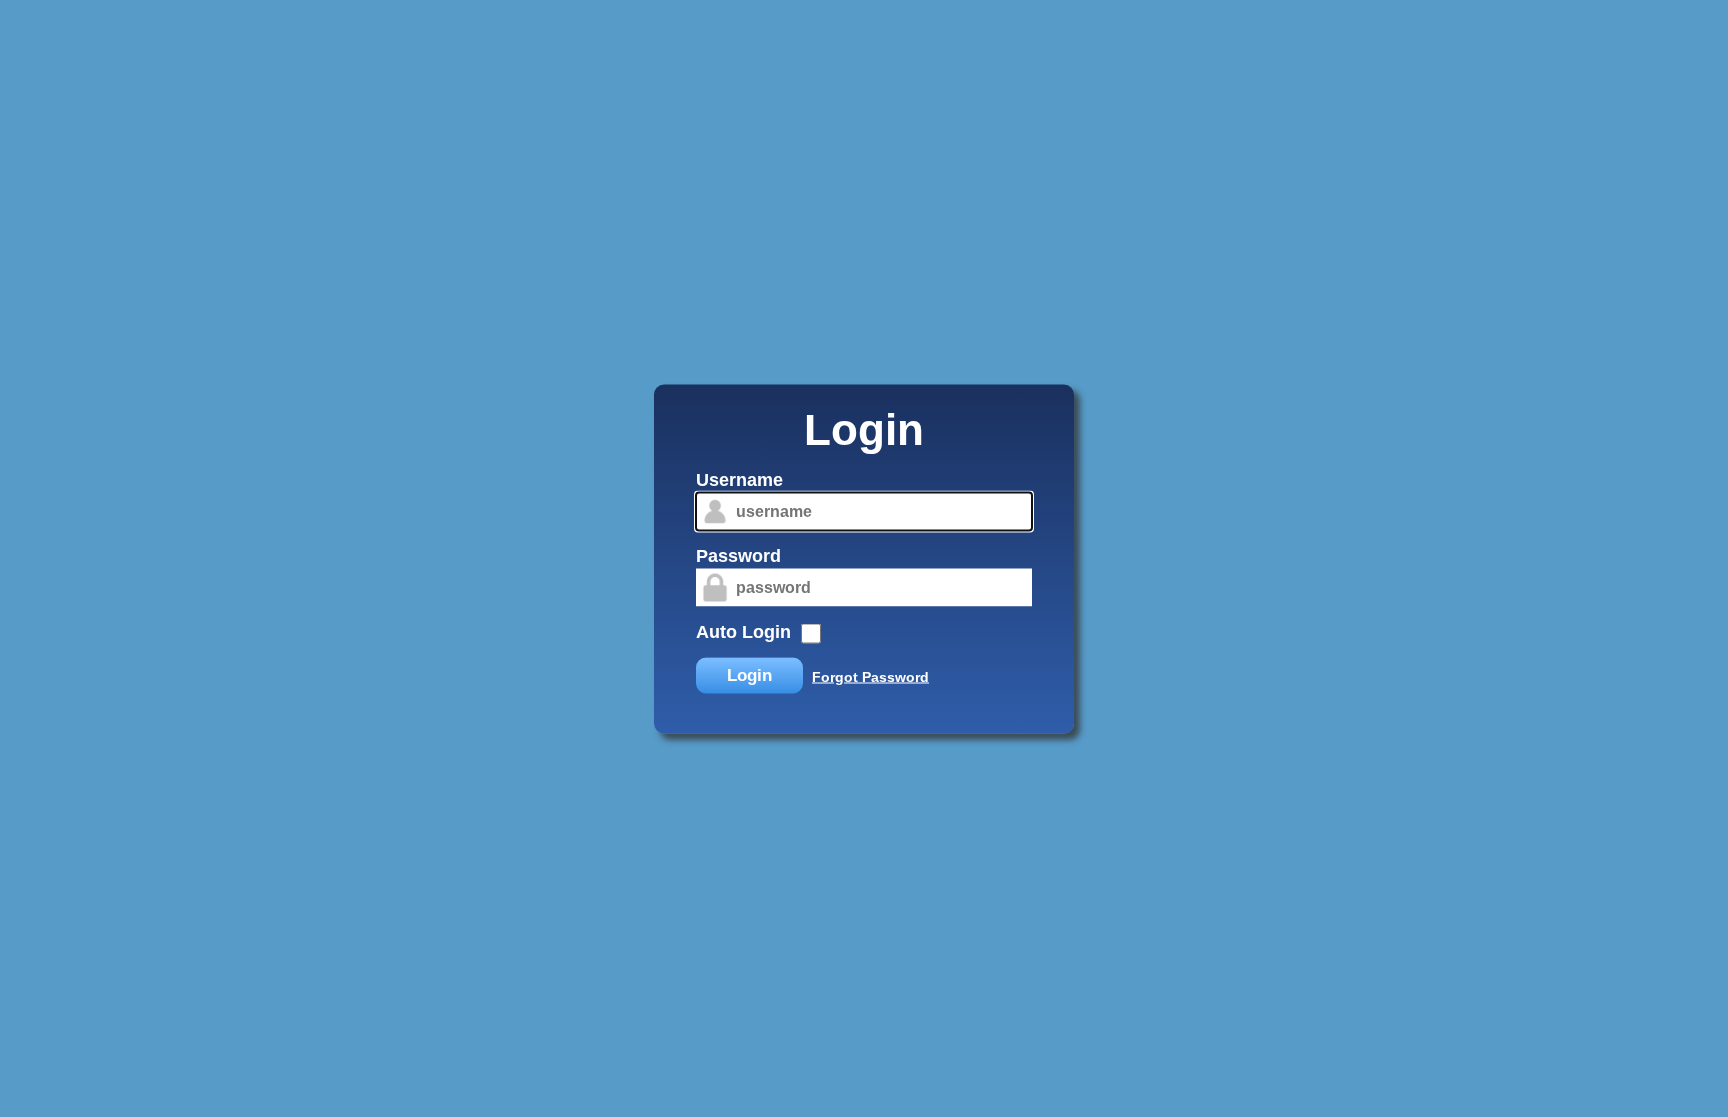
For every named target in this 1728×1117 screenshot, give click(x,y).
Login (749, 674)
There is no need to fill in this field (678, 472)
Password (738, 555)
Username (739, 479)
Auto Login (743, 631)
